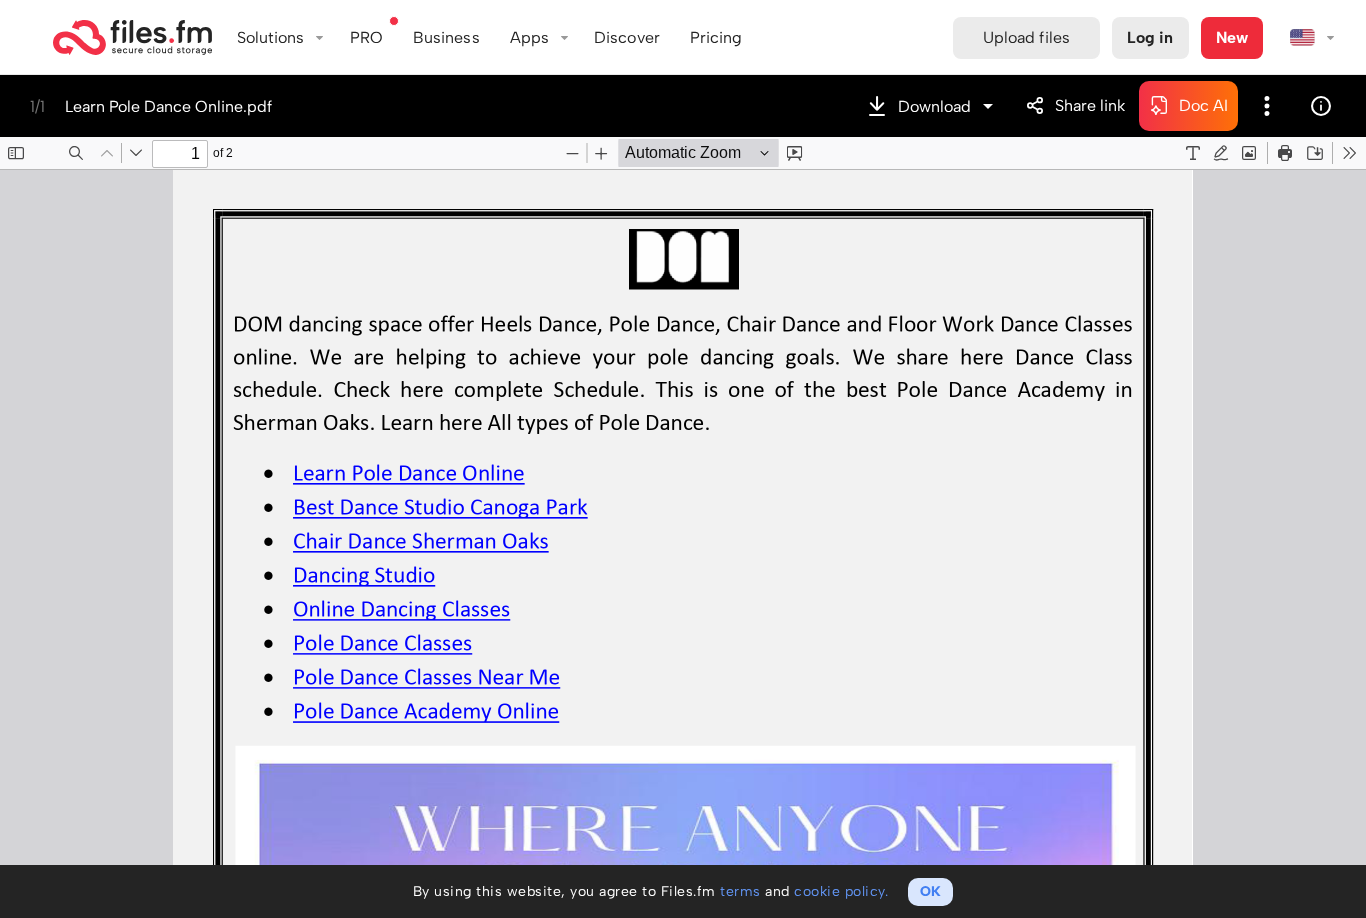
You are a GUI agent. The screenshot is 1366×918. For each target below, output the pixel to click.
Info (1321, 106)
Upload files (1026, 37)
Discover (627, 37)
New (1232, 37)
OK (930, 891)
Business (446, 37)
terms (740, 891)
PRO (366, 37)
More (1267, 106)
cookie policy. (841, 891)
